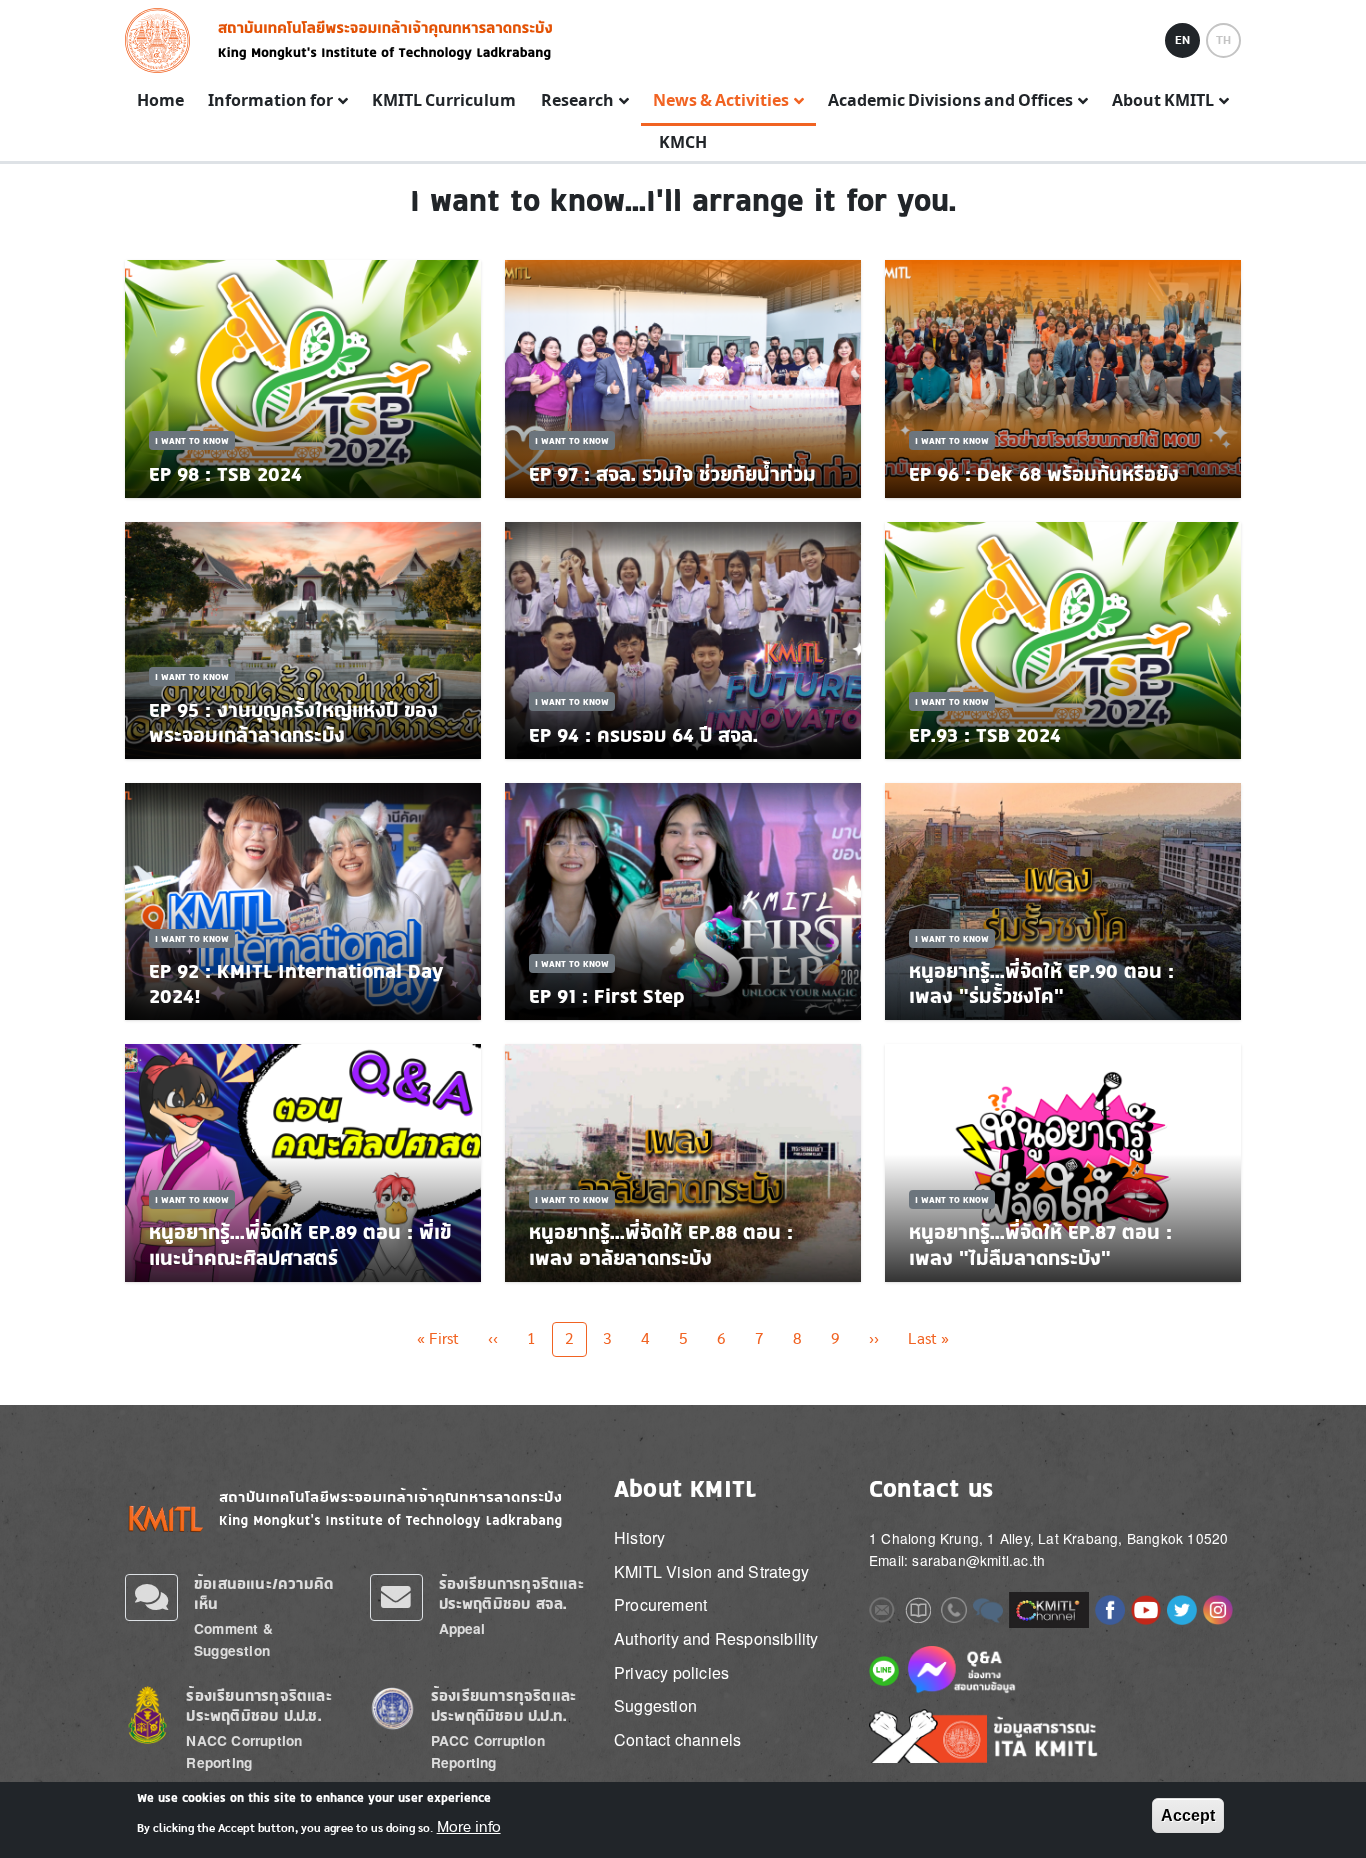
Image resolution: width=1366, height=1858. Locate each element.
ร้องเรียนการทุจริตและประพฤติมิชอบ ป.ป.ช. (258, 1705)
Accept (1188, 1815)
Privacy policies (671, 1672)
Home (160, 101)
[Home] (163, 40)
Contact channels (677, 1739)
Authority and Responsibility (716, 1638)
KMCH (683, 143)
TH (1223, 40)
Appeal (462, 1628)
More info (469, 1826)
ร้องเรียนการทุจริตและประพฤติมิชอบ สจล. (511, 1593)
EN (1182, 40)
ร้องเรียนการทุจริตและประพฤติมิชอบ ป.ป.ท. (503, 1705)
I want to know (192, 440)
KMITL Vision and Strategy (711, 1571)
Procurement (660, 1604)
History (639, 1537)
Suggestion (655, 1705)
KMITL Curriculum (444, 101)
